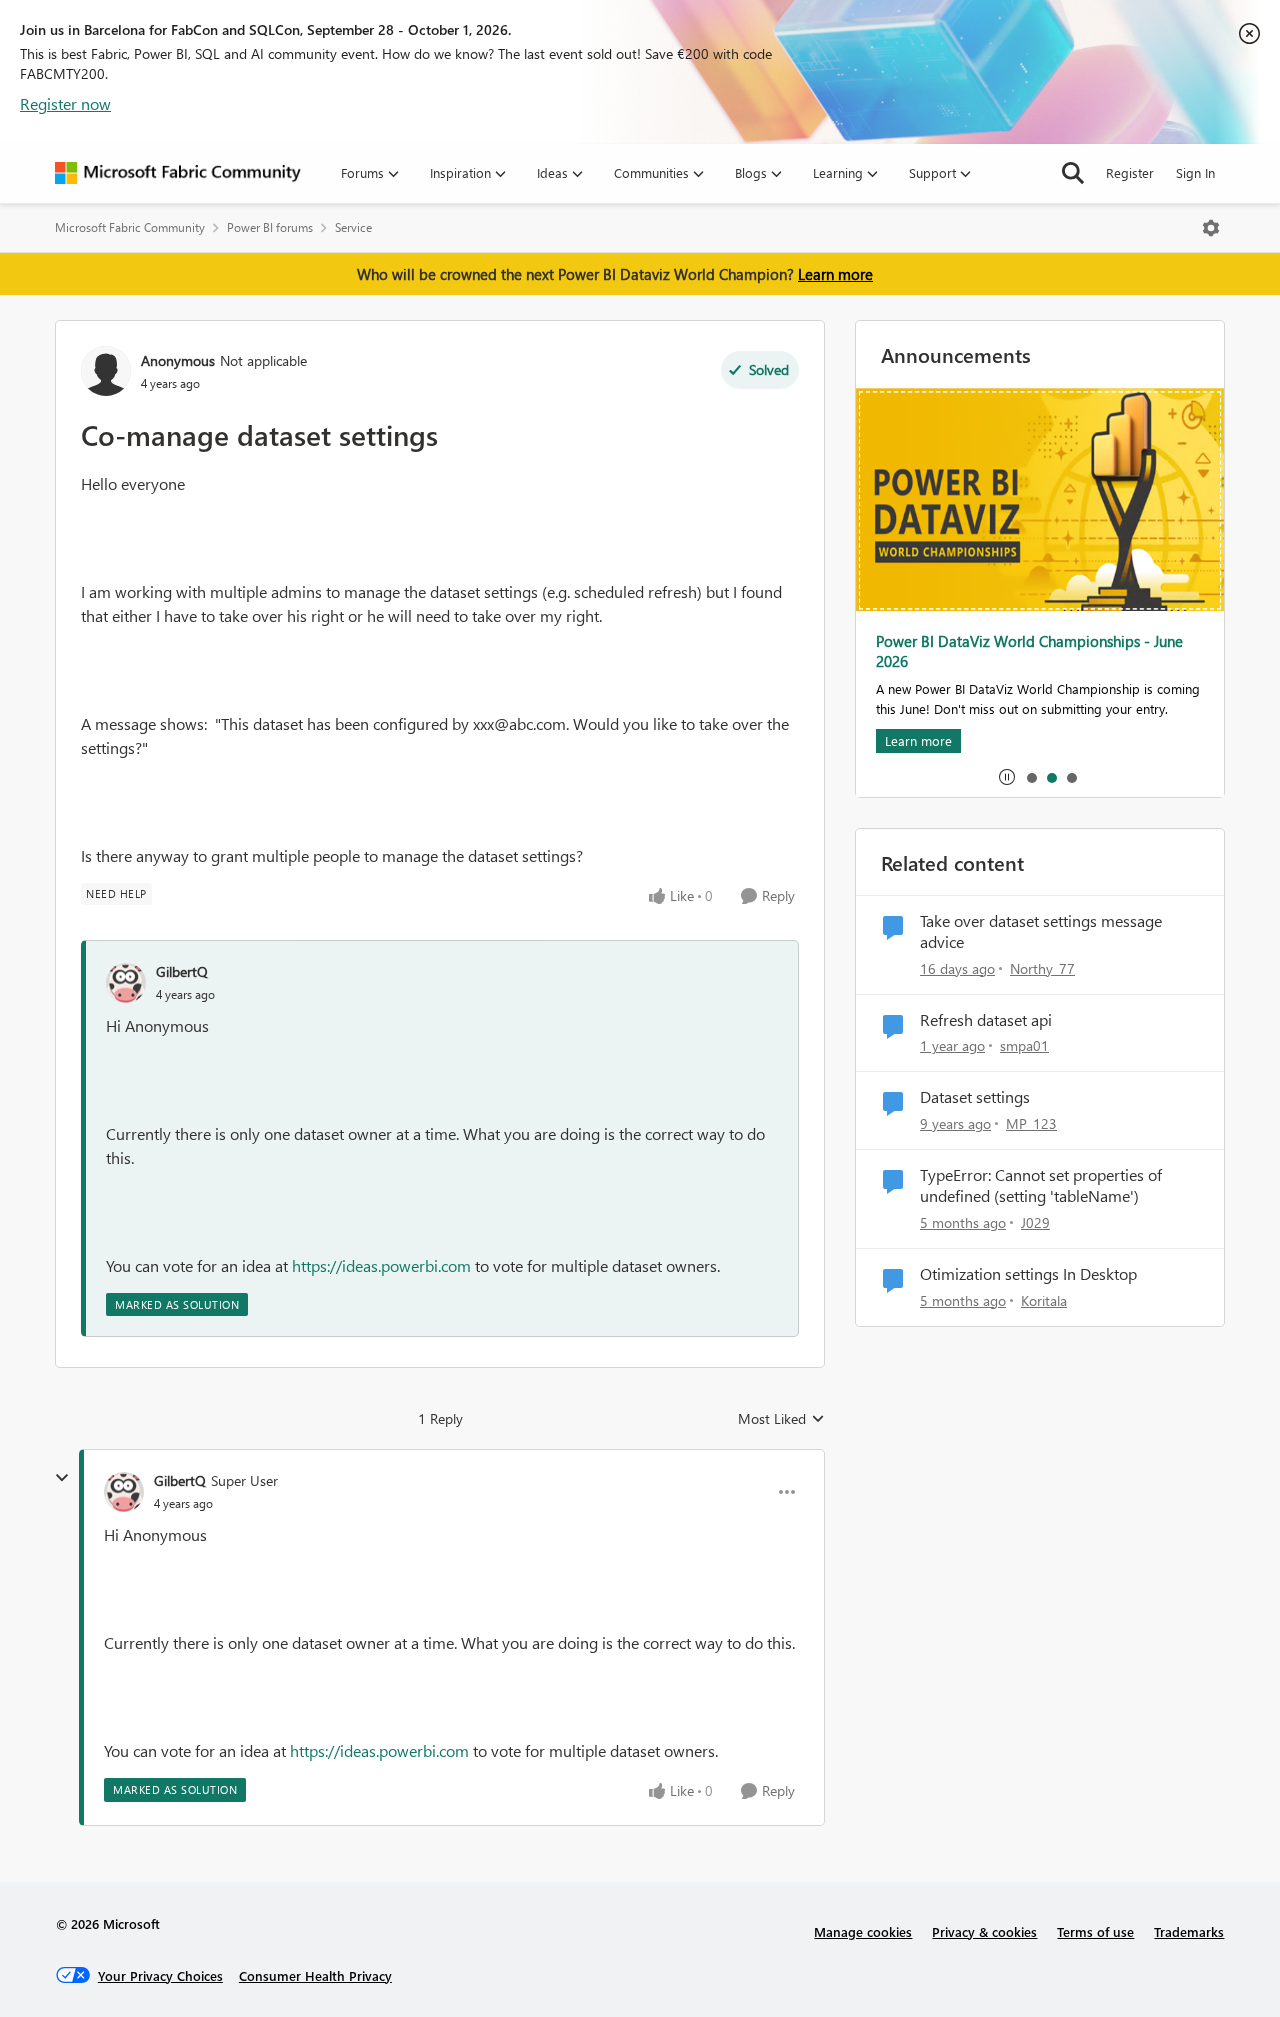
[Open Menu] (1211, 228)
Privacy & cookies (984, 1931)
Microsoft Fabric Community (130, 227)
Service (353, 227)
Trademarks (1189, 1931)
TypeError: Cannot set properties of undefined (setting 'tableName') (1041, 1185)
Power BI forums (270, 227)
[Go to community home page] (178, 173)
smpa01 (1024, 1045)
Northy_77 (1042, 968)
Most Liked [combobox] (781, 1419)
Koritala (1044, 1300)
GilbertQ (182, 971)
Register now (65, 103)
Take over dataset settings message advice (1041, 931)
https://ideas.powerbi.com (381, 1265)
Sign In (1195, 172)
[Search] (1073, 173)
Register (1130, 172)
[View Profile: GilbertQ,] (126, 983)
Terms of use (1095, 1931)
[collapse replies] (62, 1478)
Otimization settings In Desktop (1028, 1274)
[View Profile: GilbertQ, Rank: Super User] (124, 1492)
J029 (1035, 1222)
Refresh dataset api (986, 1020)
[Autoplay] (1007, 777)
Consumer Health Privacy (315, 1975)
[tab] (1031, 777)
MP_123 (1031, 1123)
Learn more (835, 274)
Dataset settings (975, 1097)
